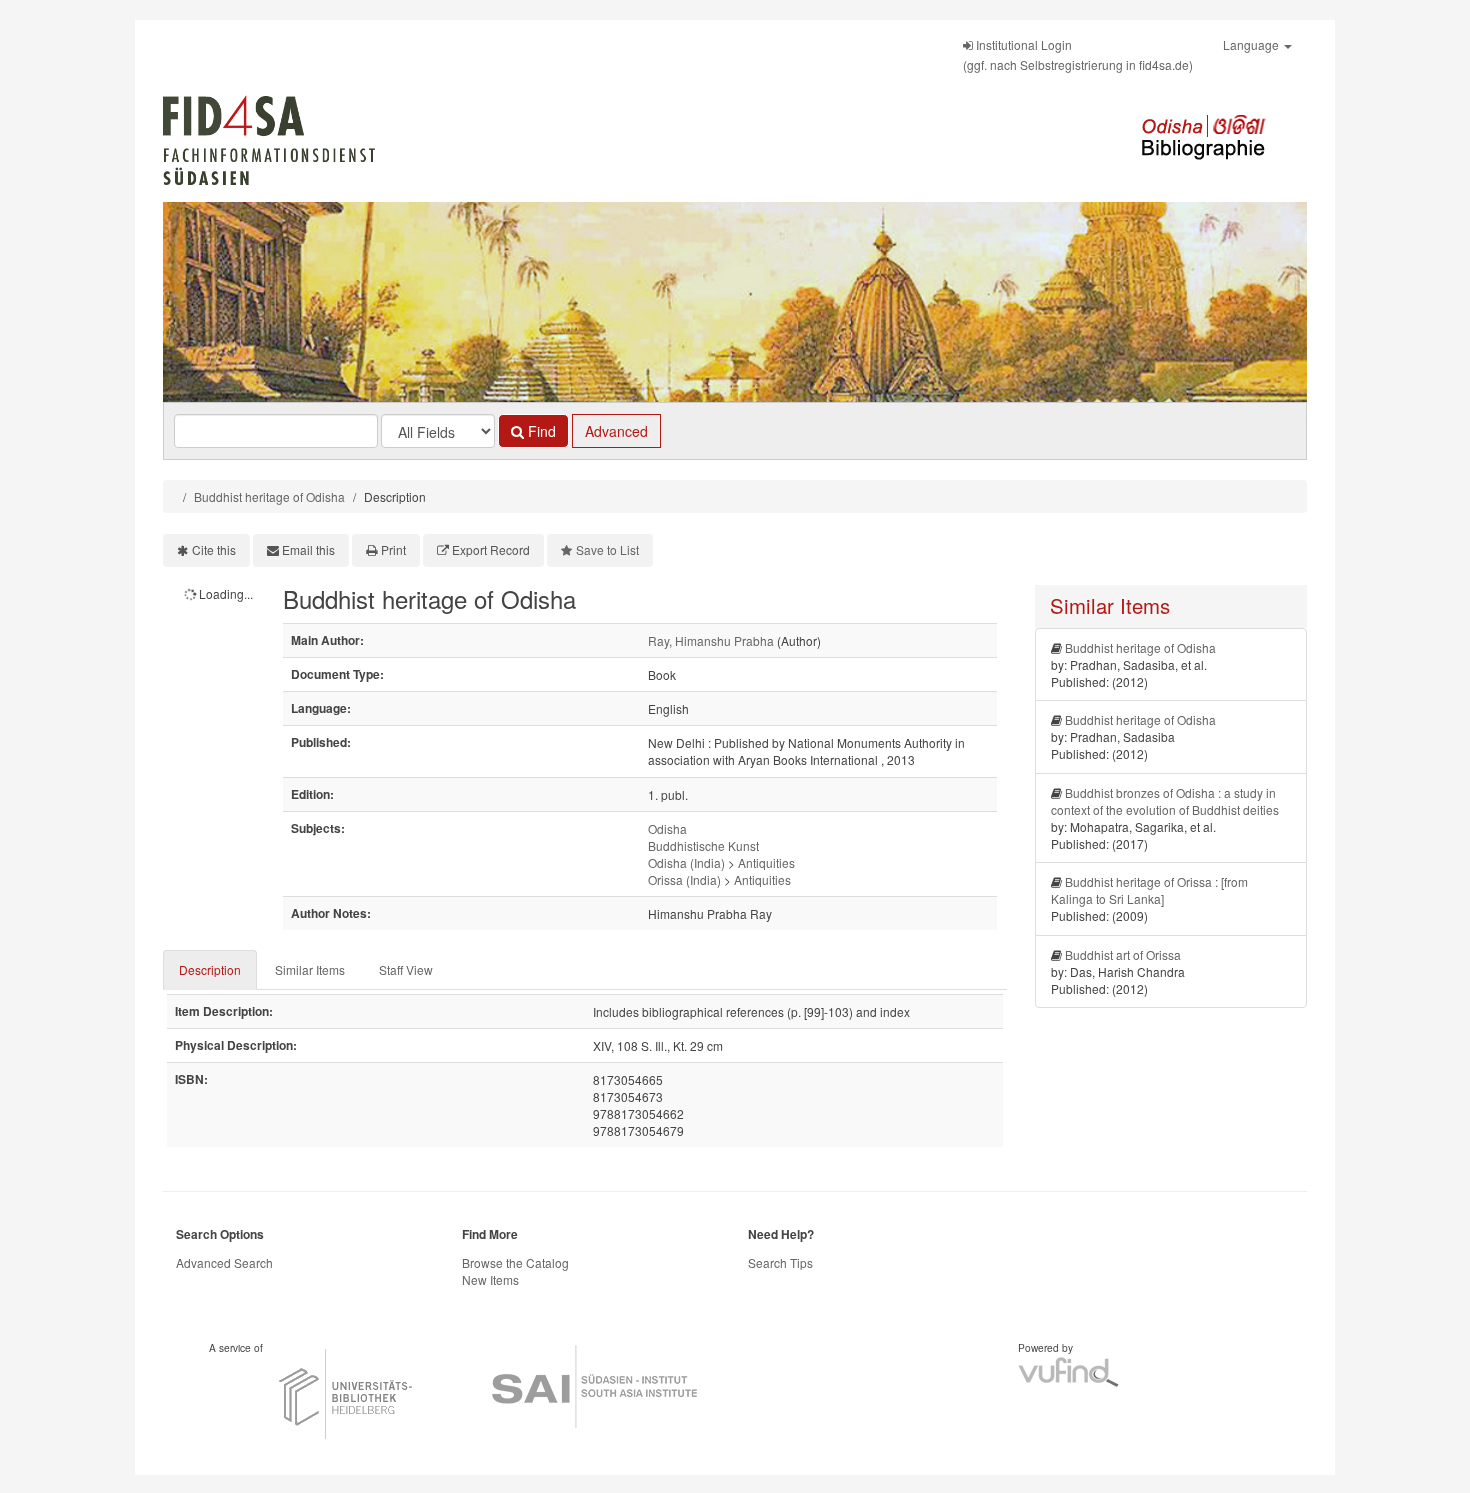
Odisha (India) (686, 862)
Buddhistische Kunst (703, 845)
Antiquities (766, 862)
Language (1252, 44)
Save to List (607, 549)
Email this (308, 549)
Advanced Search (224, 1262)
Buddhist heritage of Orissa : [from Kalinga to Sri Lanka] (1149, 890)
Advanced (616, 431)
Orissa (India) (684, 879)
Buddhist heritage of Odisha (269, 496)
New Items (490, 1279)
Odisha (667, 828)
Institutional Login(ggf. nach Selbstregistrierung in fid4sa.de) (1078, 54)
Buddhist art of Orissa (1123, 954)
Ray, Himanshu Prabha (711, 640)
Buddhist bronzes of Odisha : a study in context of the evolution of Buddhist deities (1165, 801)
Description (210, 969)
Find (540, 431)
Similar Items (310, 969)
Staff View (406, 969)
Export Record (491, 549)
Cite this (214, 549)
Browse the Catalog (515, 1262)
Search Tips (780, 1262)
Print (393, 549)
